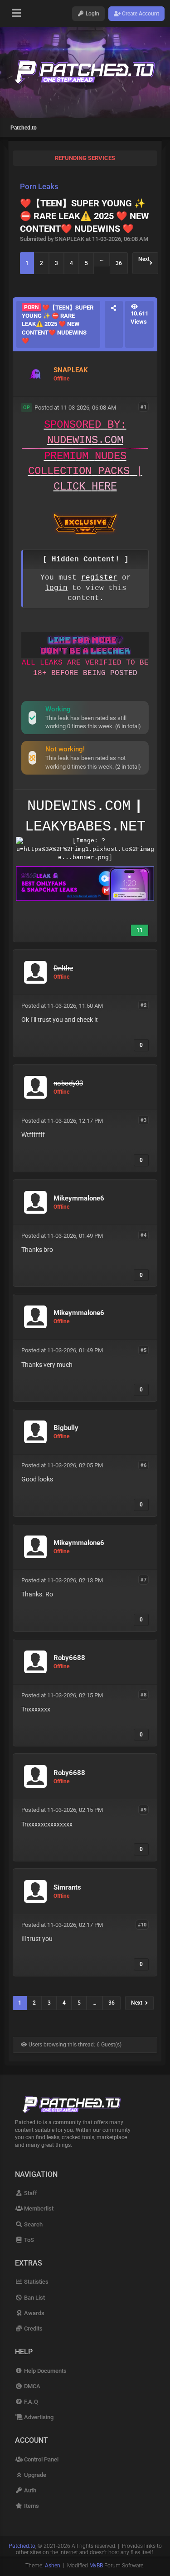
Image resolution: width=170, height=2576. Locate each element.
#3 (143, 1120)
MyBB (96, 2566)
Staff (30, 2193)
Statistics (35, 2282)
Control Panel (40, 2459)
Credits (32, 2328)
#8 (143, 1695)
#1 (143, 407)
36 (119, 263)
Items (31, 2506)
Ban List (34, 2298)
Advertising (38, 2417)
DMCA (31, 2386)
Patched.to (24, 128)
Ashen (53, 2566)
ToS (28, 2240)
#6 (143, 1465)
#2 (143, 1005)
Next (144, 263)
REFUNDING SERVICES (85, 158)
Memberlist (38, 2208)
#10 (142, 1924)
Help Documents (44, 2371)
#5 (143, 1350)
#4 (143, 1235)
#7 (143, 1580)
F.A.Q (30, 2402)
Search (32, 2224)
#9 (143, 1809)
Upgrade (34, 2475)
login (56, 588)
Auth (29, 2490)
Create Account (140, 14)
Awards (33, 2313)
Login (92, 14)
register (99, 578)
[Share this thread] (114, 324)
